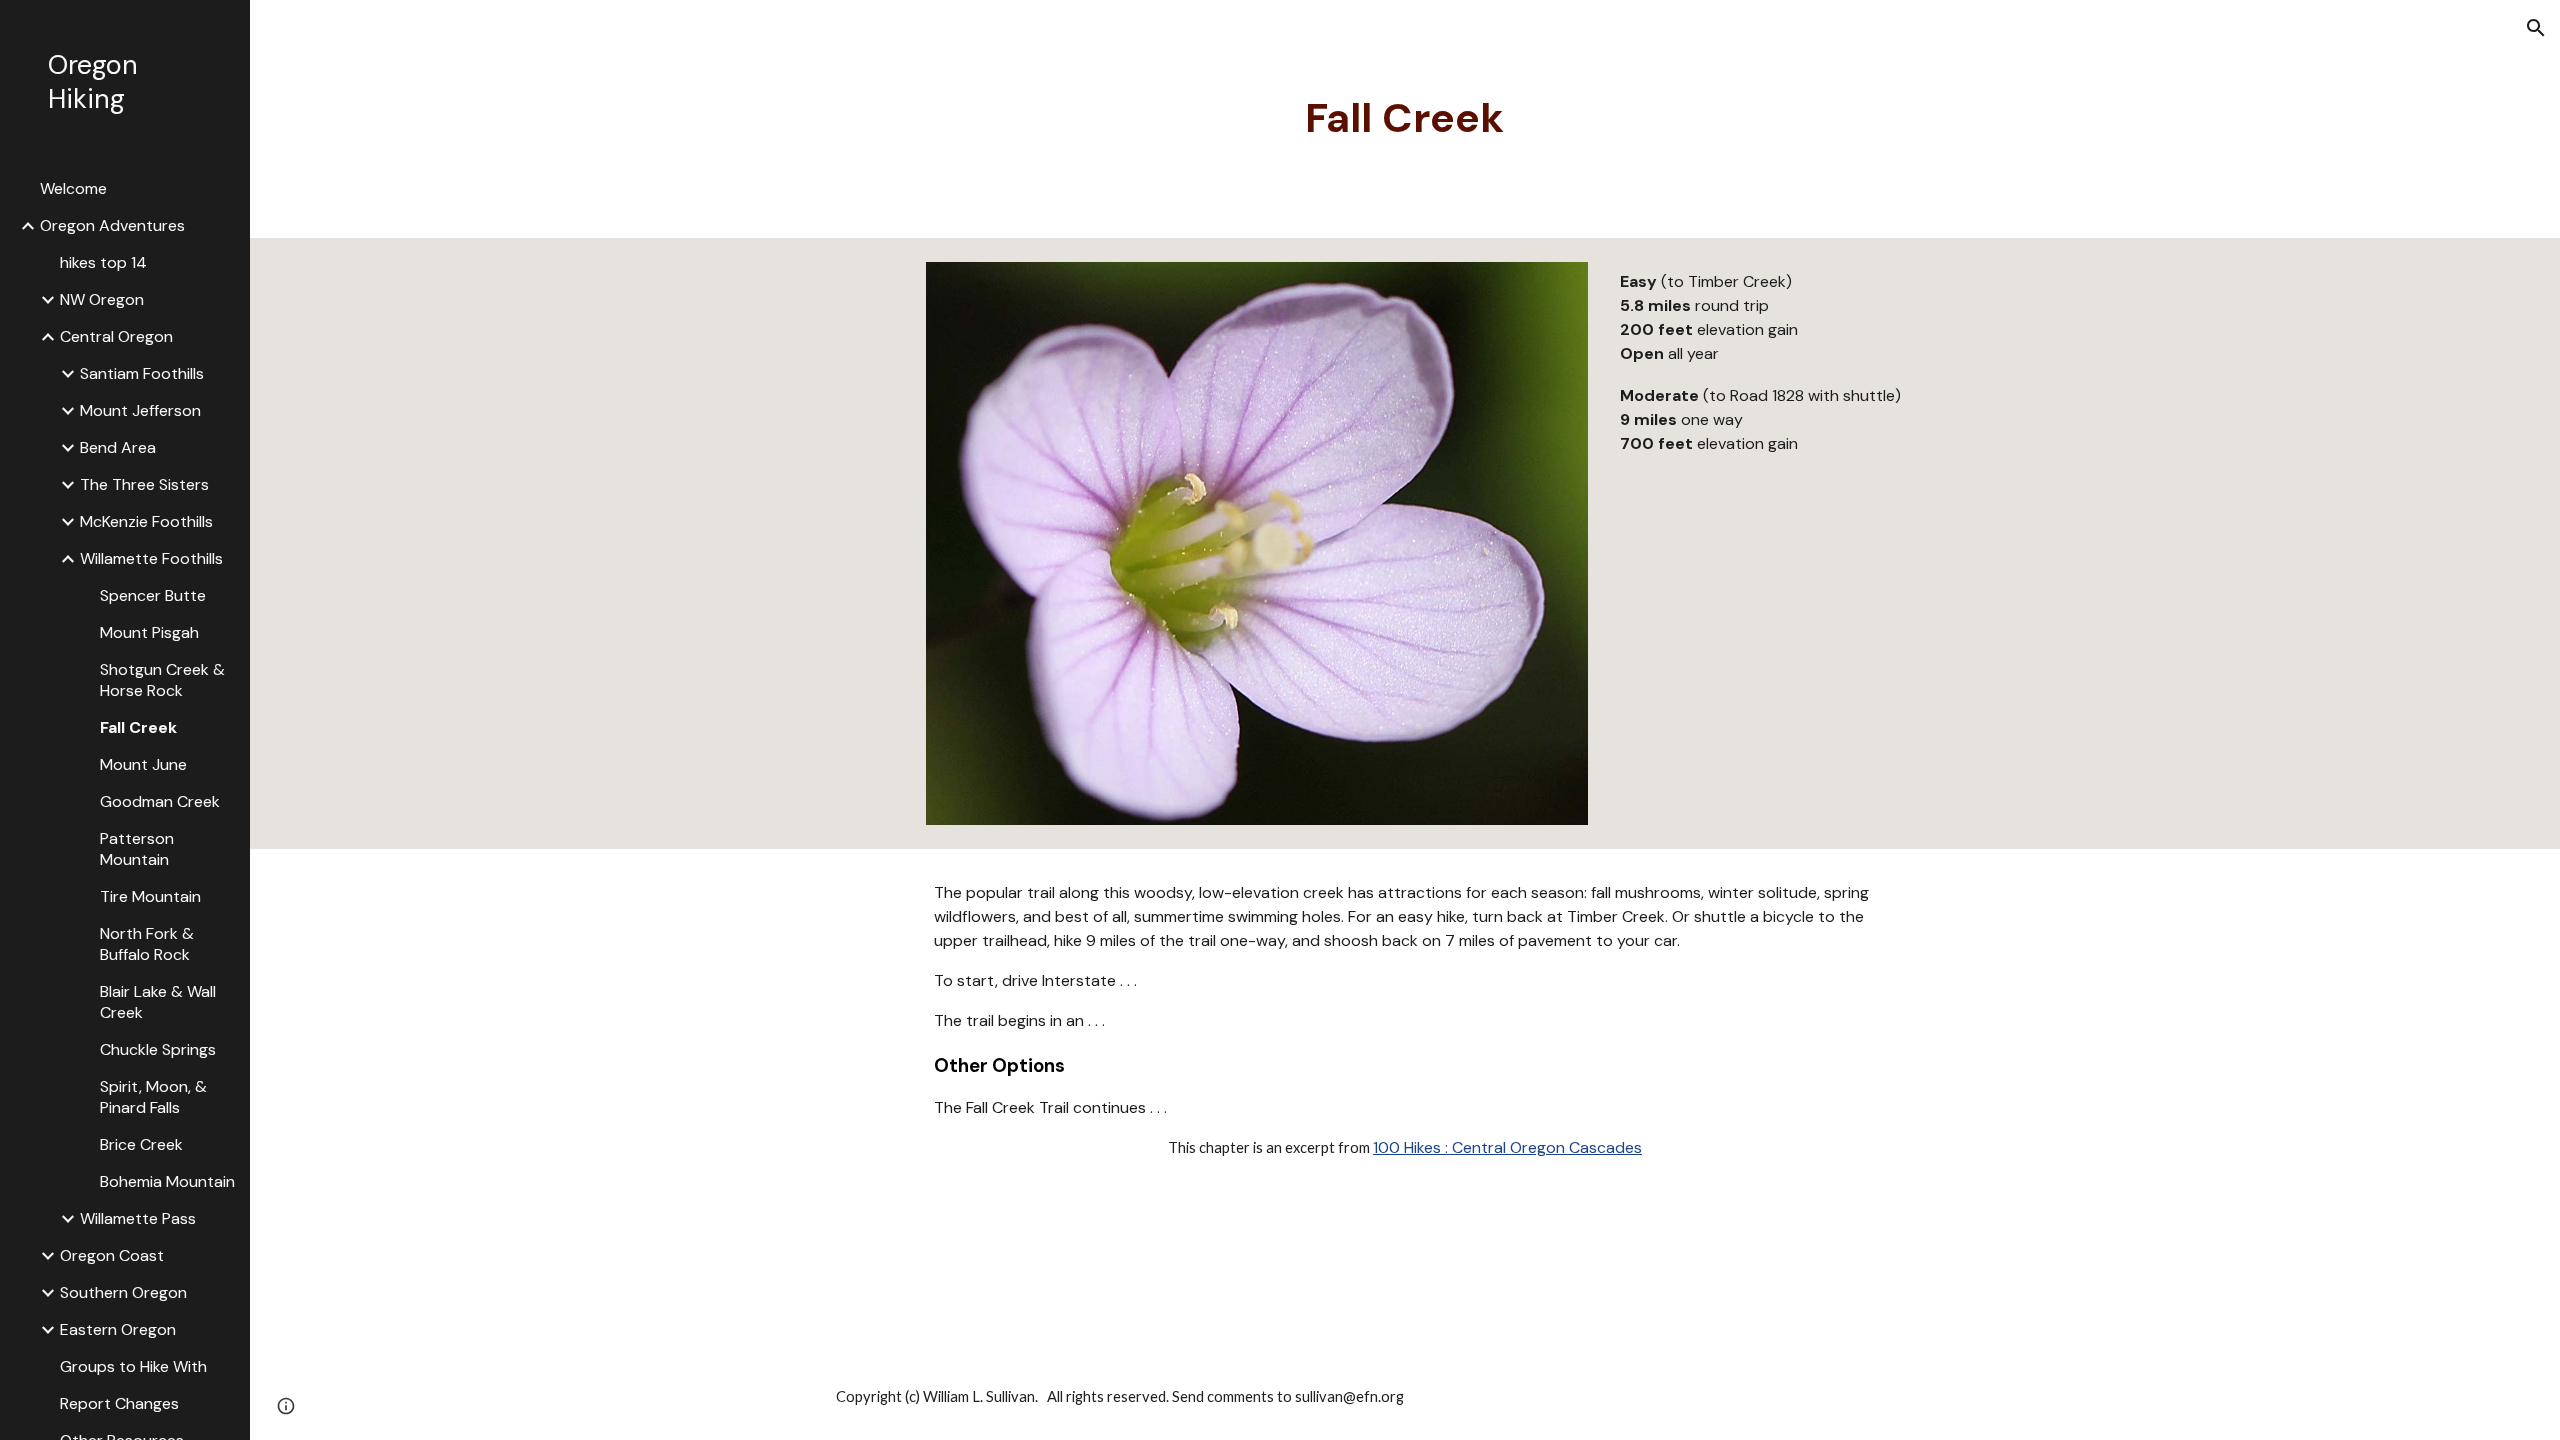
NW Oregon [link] (102, 299)
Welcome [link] (73, 188)
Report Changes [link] (119, 1403)
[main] (1405, 119)
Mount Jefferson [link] (140, 410)
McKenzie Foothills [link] (146, 521)
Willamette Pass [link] (138, 1218)
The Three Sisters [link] (144, 484)
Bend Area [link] (118, 447)
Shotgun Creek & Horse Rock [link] (162, 680)
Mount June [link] (143, 764)
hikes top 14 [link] (103, 262)
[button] (2536, 28)
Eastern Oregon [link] (118, 1329)
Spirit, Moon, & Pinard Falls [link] (153, 1097)
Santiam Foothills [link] (142, 373)
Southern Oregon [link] (123, 1292)
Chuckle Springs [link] (158, 1049)
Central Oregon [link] (116, 336)
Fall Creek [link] (138, 727)
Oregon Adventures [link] (112, 225)
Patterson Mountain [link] (137, 849)
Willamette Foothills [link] (151, 558)
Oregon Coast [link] (112, 1255)
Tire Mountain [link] (150, 896)
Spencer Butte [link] (153, 595)
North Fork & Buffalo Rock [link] (147, 944)
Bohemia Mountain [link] (167, 1181)
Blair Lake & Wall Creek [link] (158, 1002)
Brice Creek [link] (141, 1144)
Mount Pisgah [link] (149, 632)
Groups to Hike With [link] (133, 1366)
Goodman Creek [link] (160, 801)
